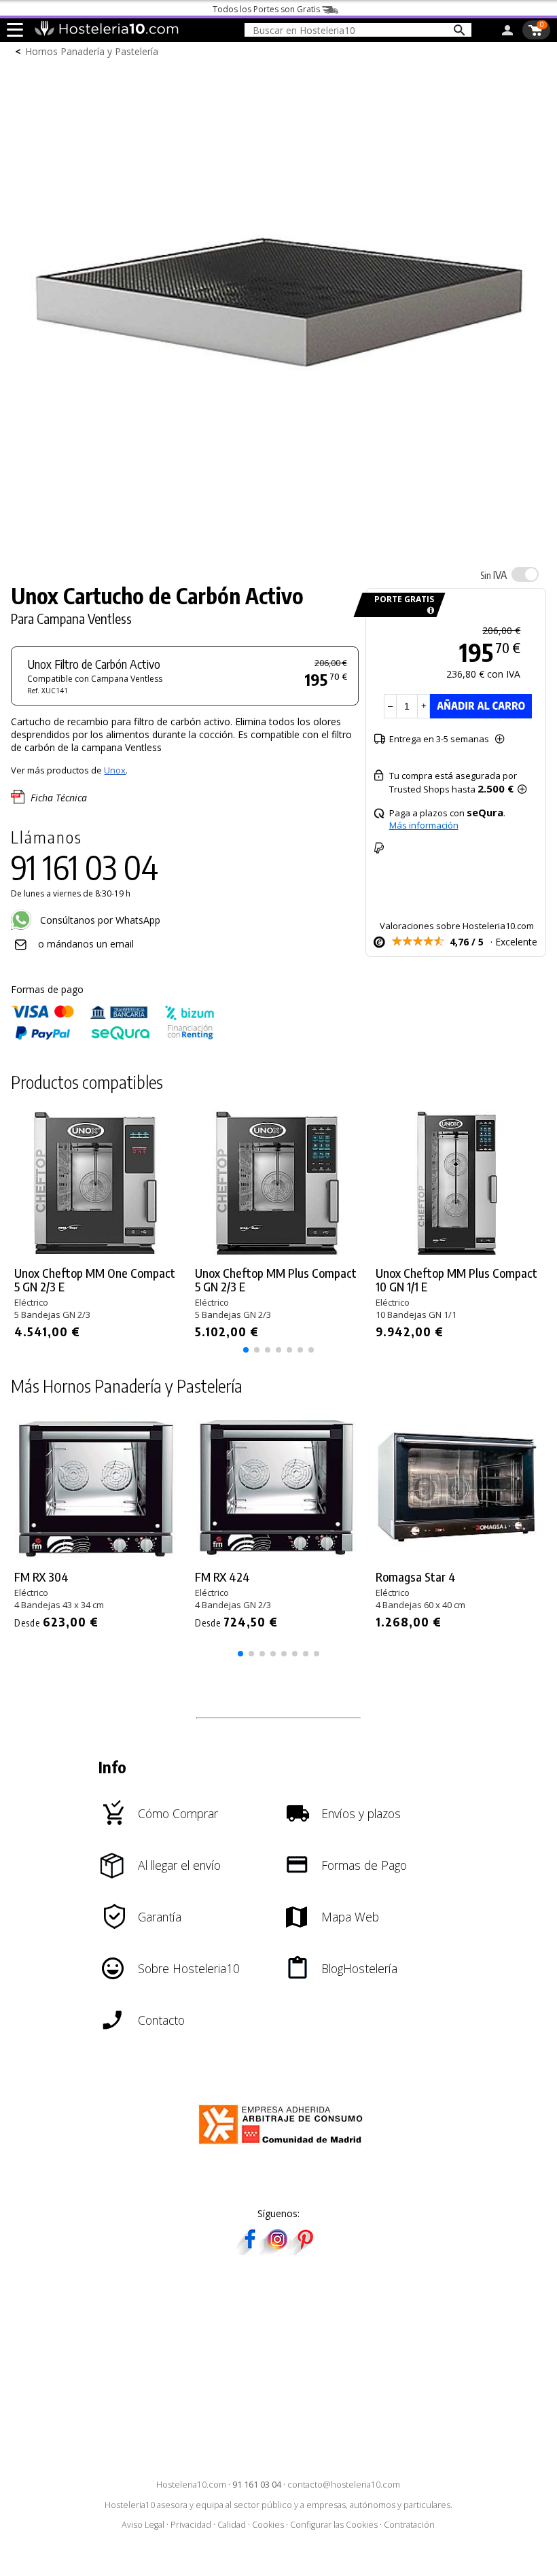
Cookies (268, 2525)
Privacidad (191, 2525)
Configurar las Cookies (334, 2525)
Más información (424, 825)
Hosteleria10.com (191, 2485)
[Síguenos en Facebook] (250, 2251)
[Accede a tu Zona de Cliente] (507, 33)
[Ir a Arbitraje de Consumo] (284, 2146)
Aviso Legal (143, 2525)
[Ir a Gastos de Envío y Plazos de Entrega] (428, 611)
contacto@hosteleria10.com (344, 2485)
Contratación (409, 2525)
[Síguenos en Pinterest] (304, 2251)
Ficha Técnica (59, 798)
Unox (115, 770)
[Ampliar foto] (278, 544)
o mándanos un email (86, 944)
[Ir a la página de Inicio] (106, 33)
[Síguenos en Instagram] (277, 2251)
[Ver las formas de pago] (113, 1037)
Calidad (232, 2525)
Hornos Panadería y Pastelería (92, 51)
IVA (493, 575)
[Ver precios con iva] (525, 574)
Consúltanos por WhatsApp (99, 920)
